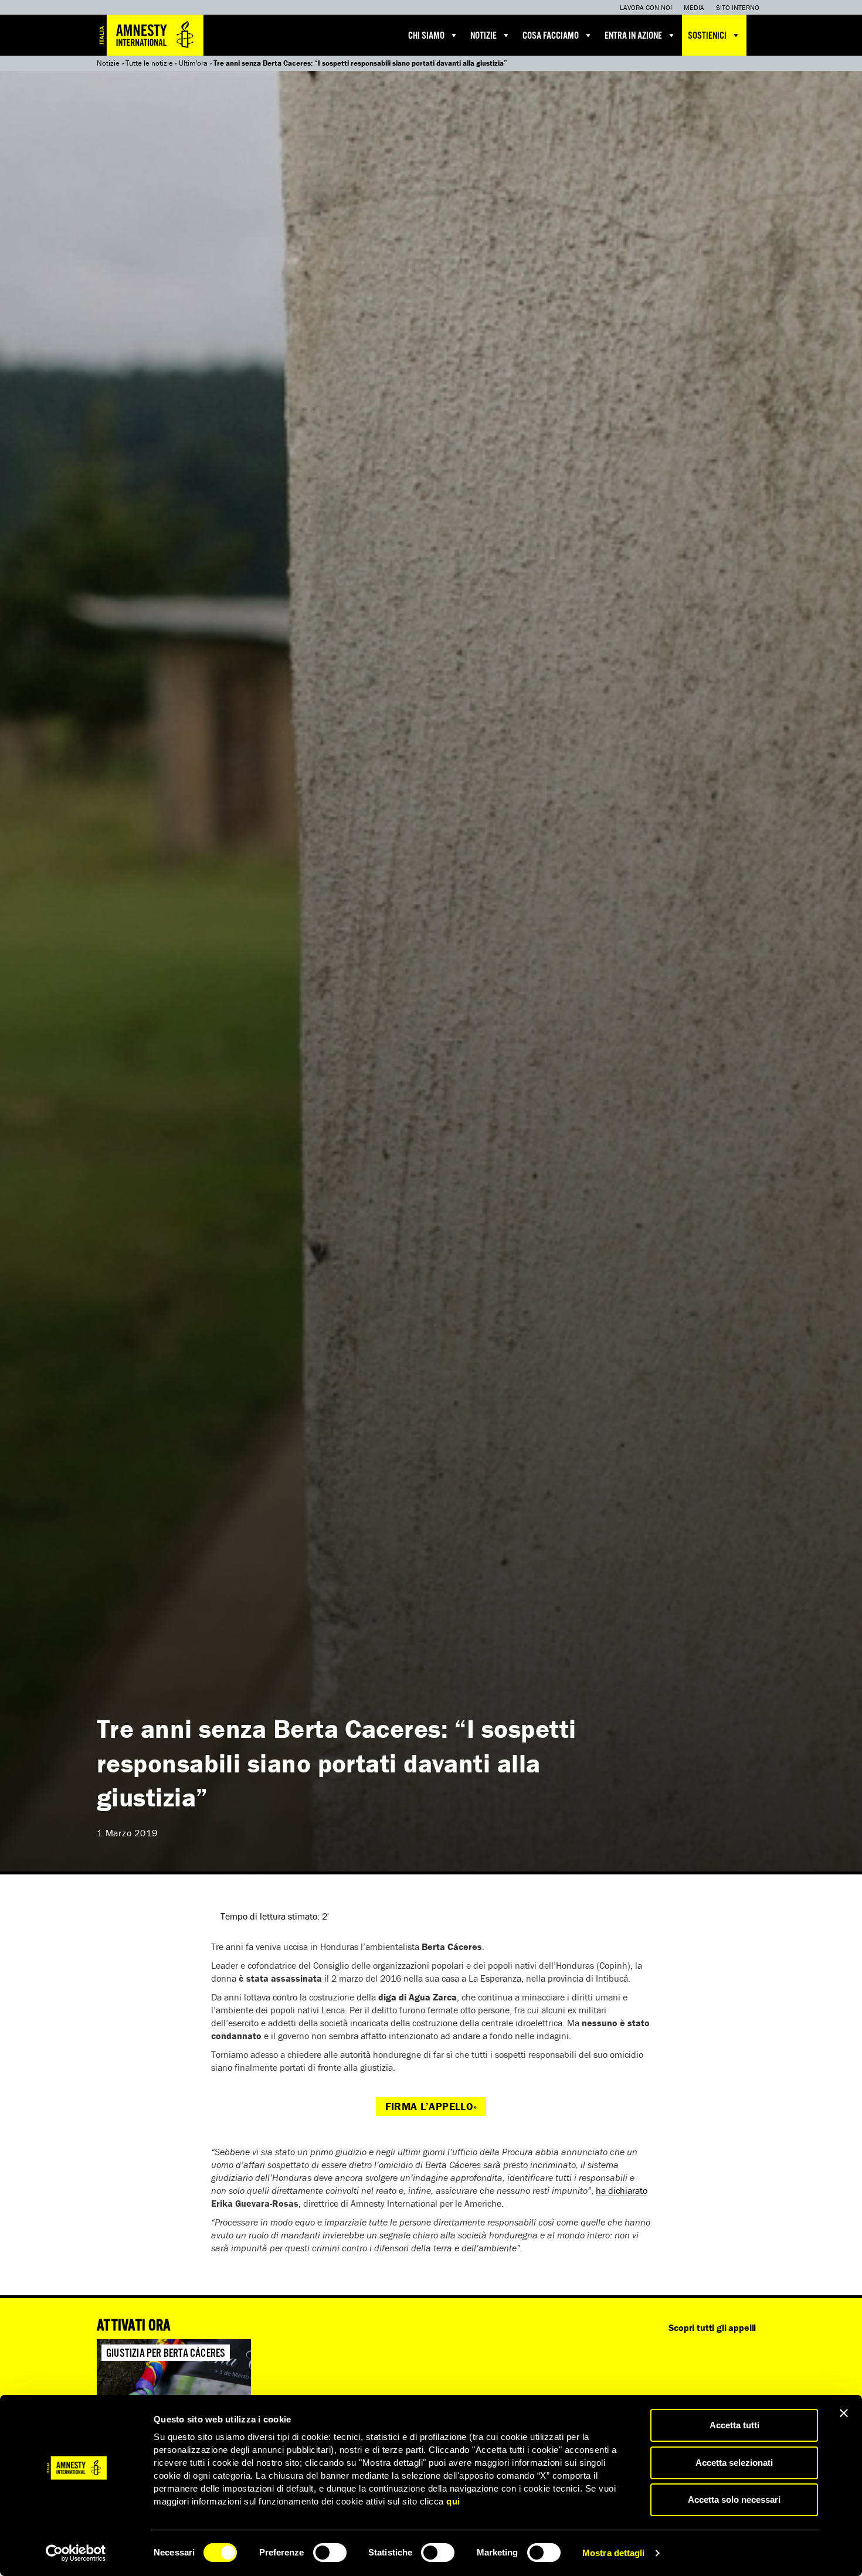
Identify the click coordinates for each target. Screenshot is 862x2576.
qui (453, 2501)
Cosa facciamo (551, 36)
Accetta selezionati (734, 2463)
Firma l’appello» (431, 2106)
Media (694, 7)
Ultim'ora (193, 63)
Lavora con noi (646, 7)
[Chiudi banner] (844, 2413)
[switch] (330, 2553)
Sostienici (707, 36)
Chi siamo (426, 36)
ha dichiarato (622, 2190)
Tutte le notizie (149, 63)
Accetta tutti (734, 2425)
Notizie (483, 36)
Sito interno (738, 7)
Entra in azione (633, 36)
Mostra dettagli (614, 2553)
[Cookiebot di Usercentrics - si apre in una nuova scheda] (76, 2553)
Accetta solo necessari (734, 2500)
